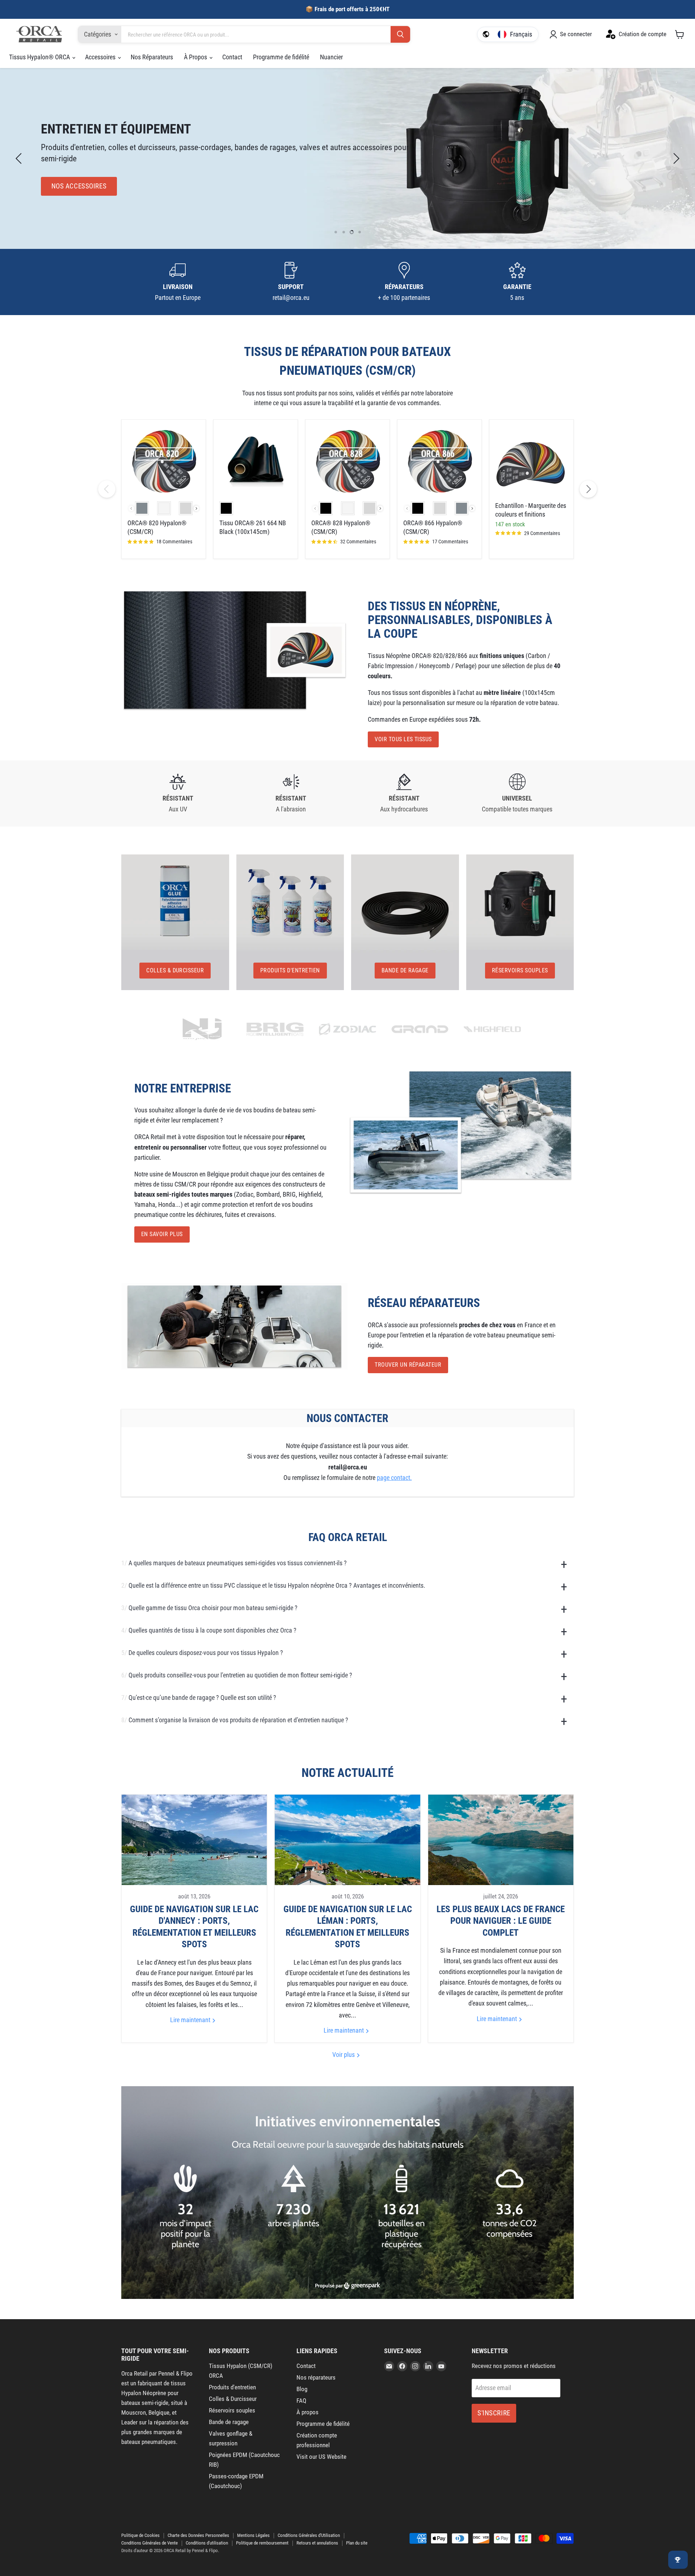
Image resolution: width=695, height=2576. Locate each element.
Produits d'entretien (232, 2387)
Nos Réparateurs (152, 57)
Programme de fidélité (281, 57)
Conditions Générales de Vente (149, 2543)
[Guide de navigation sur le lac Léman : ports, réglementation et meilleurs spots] (347, 1840)
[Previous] (107, 489)
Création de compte (643, 34)
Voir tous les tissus (403, 739)
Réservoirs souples (232, 2410)
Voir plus (344, 2055)
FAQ (301, 2401)
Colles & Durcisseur (233, 2399)
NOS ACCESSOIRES (79, 186)
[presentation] (196, 508)
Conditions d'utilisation (207, 2543)
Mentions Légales (253, 2535)
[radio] (142, 508)
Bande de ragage (229, 2422)
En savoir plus (162, 1234)
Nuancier (331, 57)
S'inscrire (494, 2413)
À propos (308, 2412)
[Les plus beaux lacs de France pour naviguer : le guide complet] (501, 1840)
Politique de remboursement (262, 2543)
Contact (232, 57)
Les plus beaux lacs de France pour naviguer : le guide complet (501, 1921)
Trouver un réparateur (408, 1365)
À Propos (196, 57)
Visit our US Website (321, 2457)
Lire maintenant (191, 2020)
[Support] (291, 282)
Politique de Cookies (140, 2535)
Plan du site (357, 2543)
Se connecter (576, 34)
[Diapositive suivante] (675, 158)
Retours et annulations (317, 2543)
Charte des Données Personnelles (198, 2535)
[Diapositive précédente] (20, 158)
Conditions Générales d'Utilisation (309, 2535)
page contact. (394, 1478)
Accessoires (101, 57)
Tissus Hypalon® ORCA (40, 57)
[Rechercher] (400, 35)
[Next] (588, 489)
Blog (302, 2389)
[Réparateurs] (404, 282)
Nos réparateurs (316, 2377)
